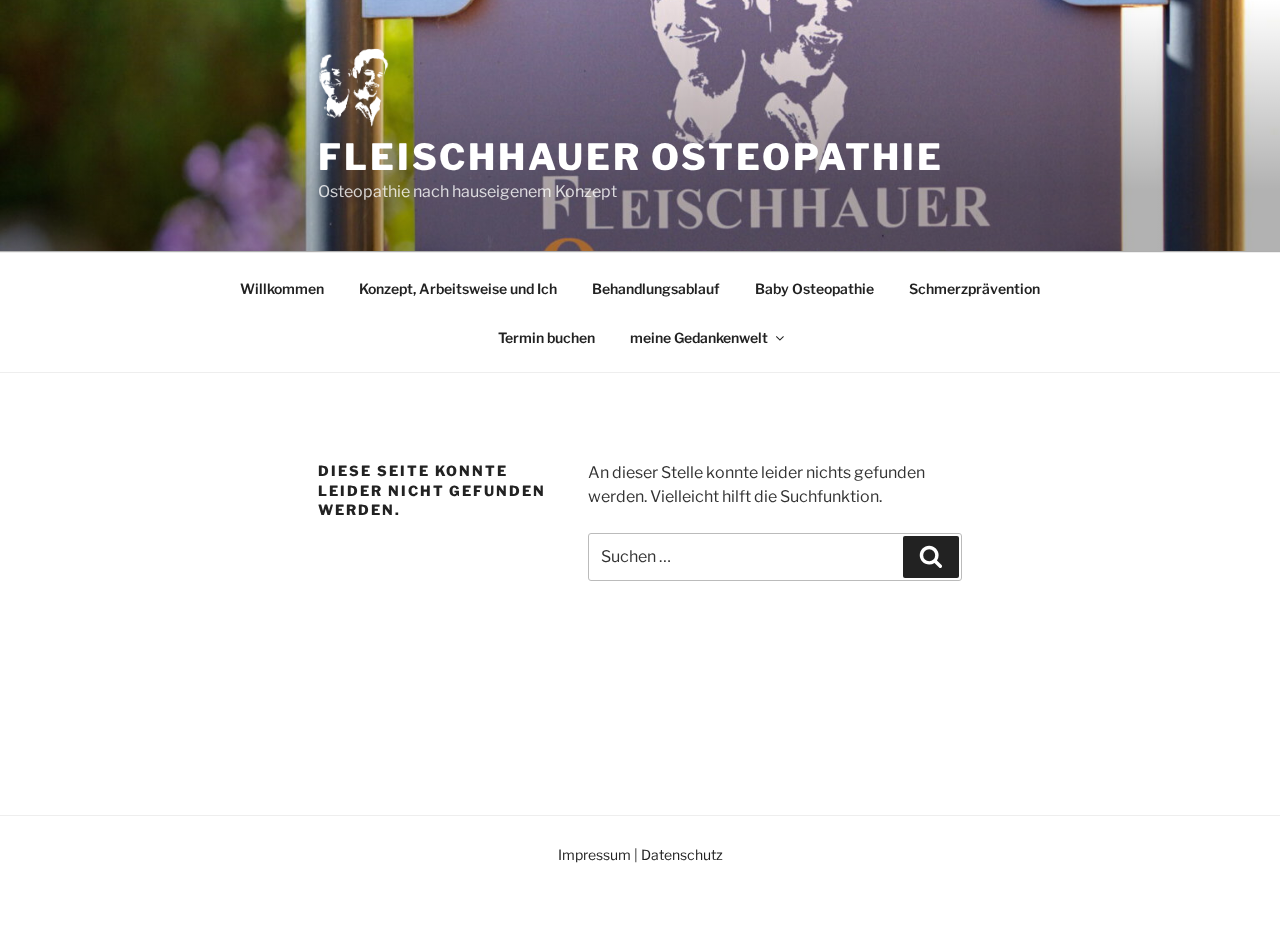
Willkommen (282, 288)
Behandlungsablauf (656, 288)
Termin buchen (546, 337)
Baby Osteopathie (814, 288)
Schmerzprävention (974, 288)
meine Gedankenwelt (699, 337)
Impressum (594, 854)
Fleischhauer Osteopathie (631, 157)
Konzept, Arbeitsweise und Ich (458, 288)
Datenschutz (682, 854)
